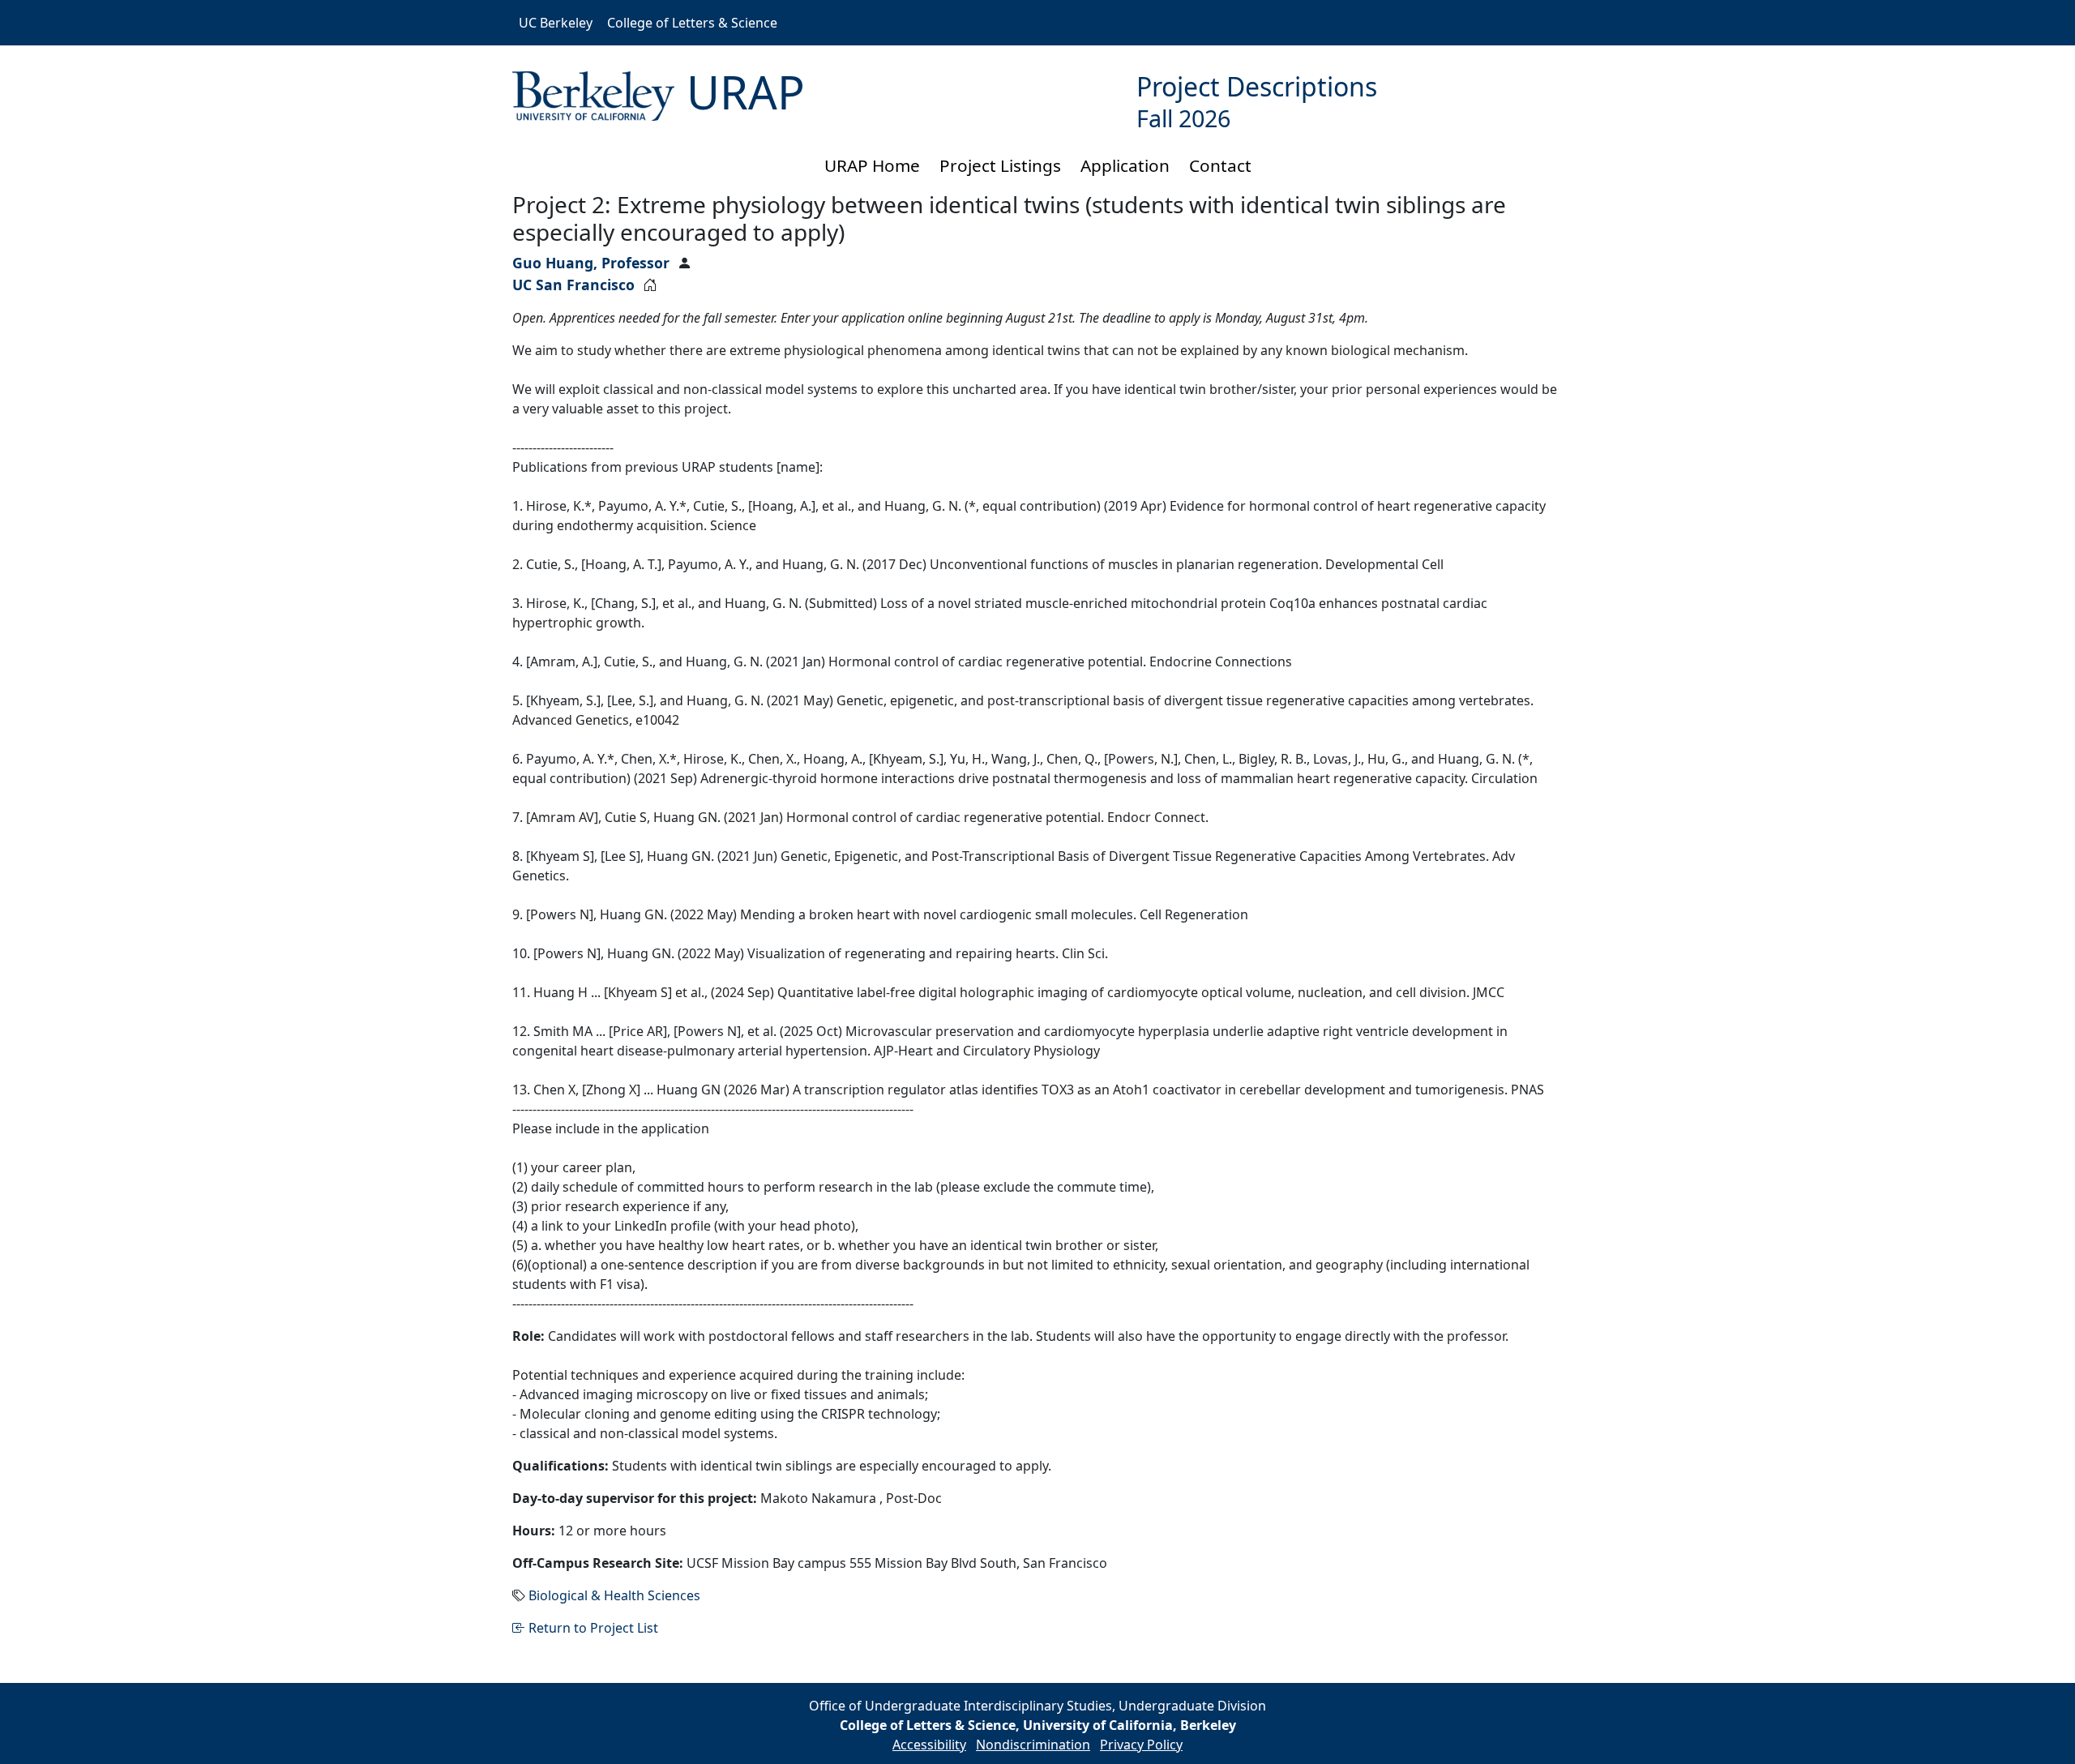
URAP (746, 92)
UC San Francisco (573, 285)
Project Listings (1000, 165)
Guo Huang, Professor (591, 263)
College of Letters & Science (692, 23)
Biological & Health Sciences (614, 1595)
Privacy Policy (1141, 1745)
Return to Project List (592, 1628)
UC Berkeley (556, 23)
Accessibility (929, 1745)
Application (1125, 165)
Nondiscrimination (1033, 1745)
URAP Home (872, 165)
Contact (1220, 165)
